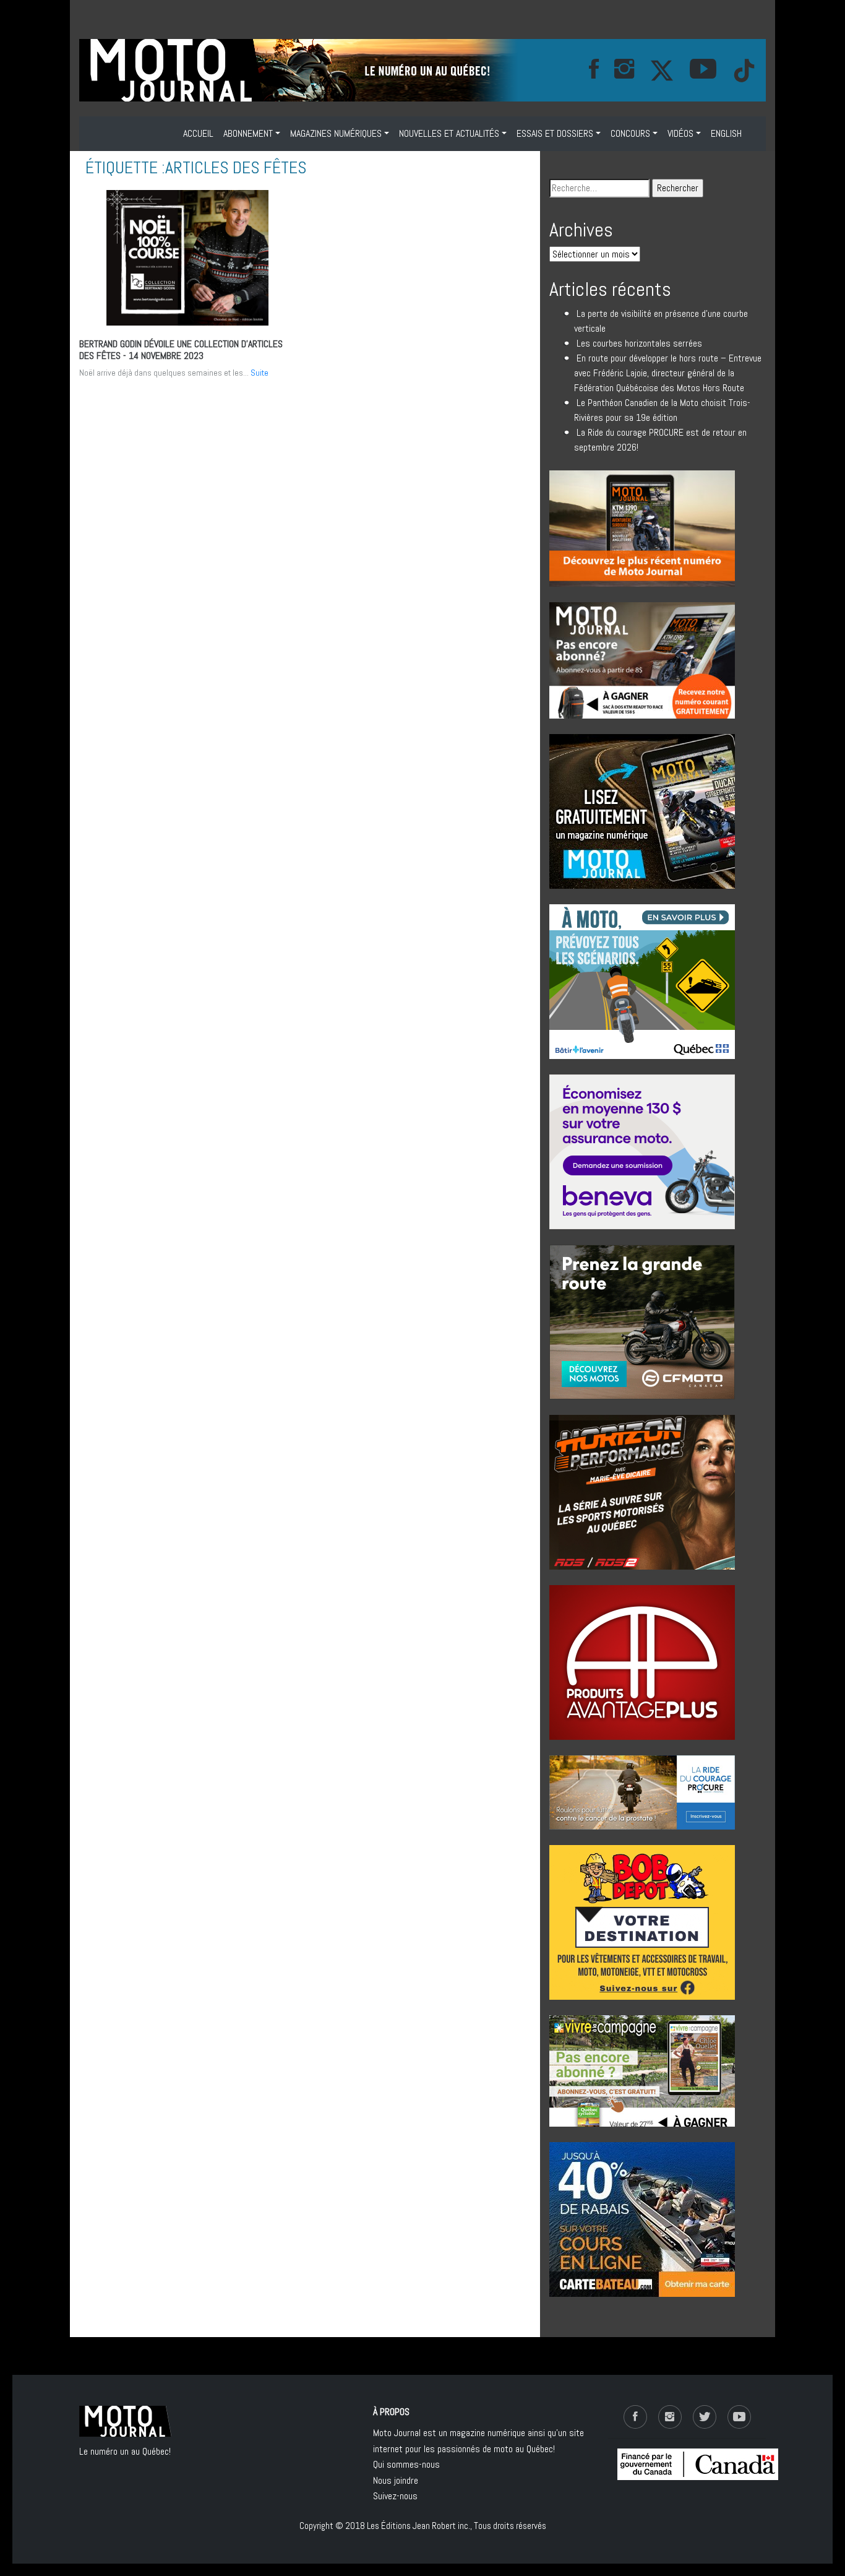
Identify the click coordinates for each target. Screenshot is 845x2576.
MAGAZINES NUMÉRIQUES (336, 133)
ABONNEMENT (248, 133)
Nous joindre (396, 2480)
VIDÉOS (680, 133)
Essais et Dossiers (555, 133)
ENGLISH (726, 133)
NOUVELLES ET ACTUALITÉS (449, 133)
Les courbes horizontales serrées (639, 343)
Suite (260, 373)
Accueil (198, 133)
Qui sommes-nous (406, 2464)
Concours (630, 133)
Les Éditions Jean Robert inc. (418, 2526)
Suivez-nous (395, 2496)
